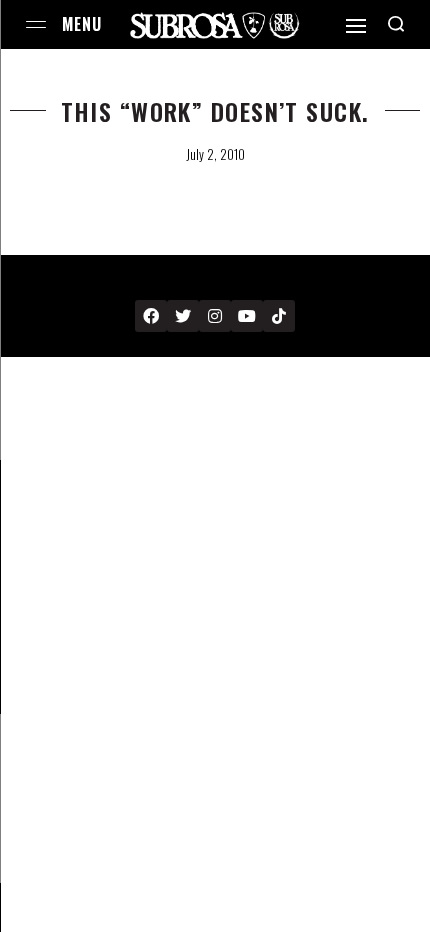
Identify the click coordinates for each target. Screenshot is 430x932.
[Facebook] (151, 316)
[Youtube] (247, 316)
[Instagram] (215, 316)
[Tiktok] (279, 316)
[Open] (356, 26)
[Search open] (396, 24)
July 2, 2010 (215, 154)
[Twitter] (183, 316)
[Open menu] (36, 24)
